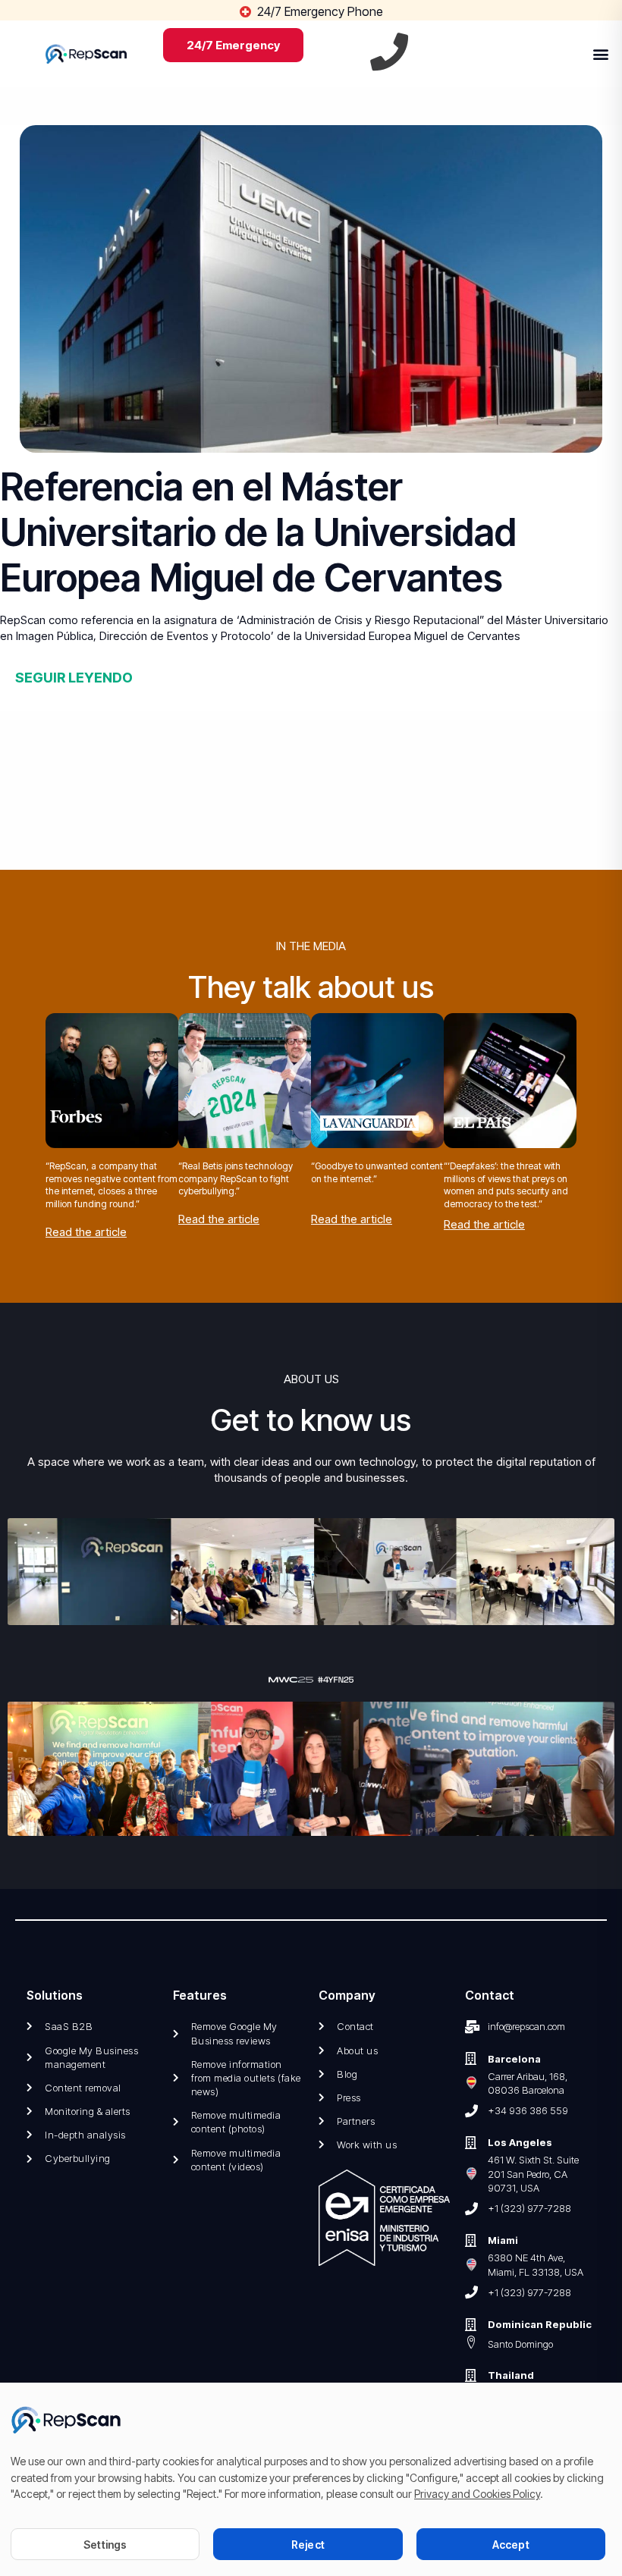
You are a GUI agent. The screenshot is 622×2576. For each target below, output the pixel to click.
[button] (600, 53)
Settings (105, 2545)
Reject (308, 2545)
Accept (511, 2545)
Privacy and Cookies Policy (477, 2494)
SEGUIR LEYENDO (74, 678)
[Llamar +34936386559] (389, 52)
